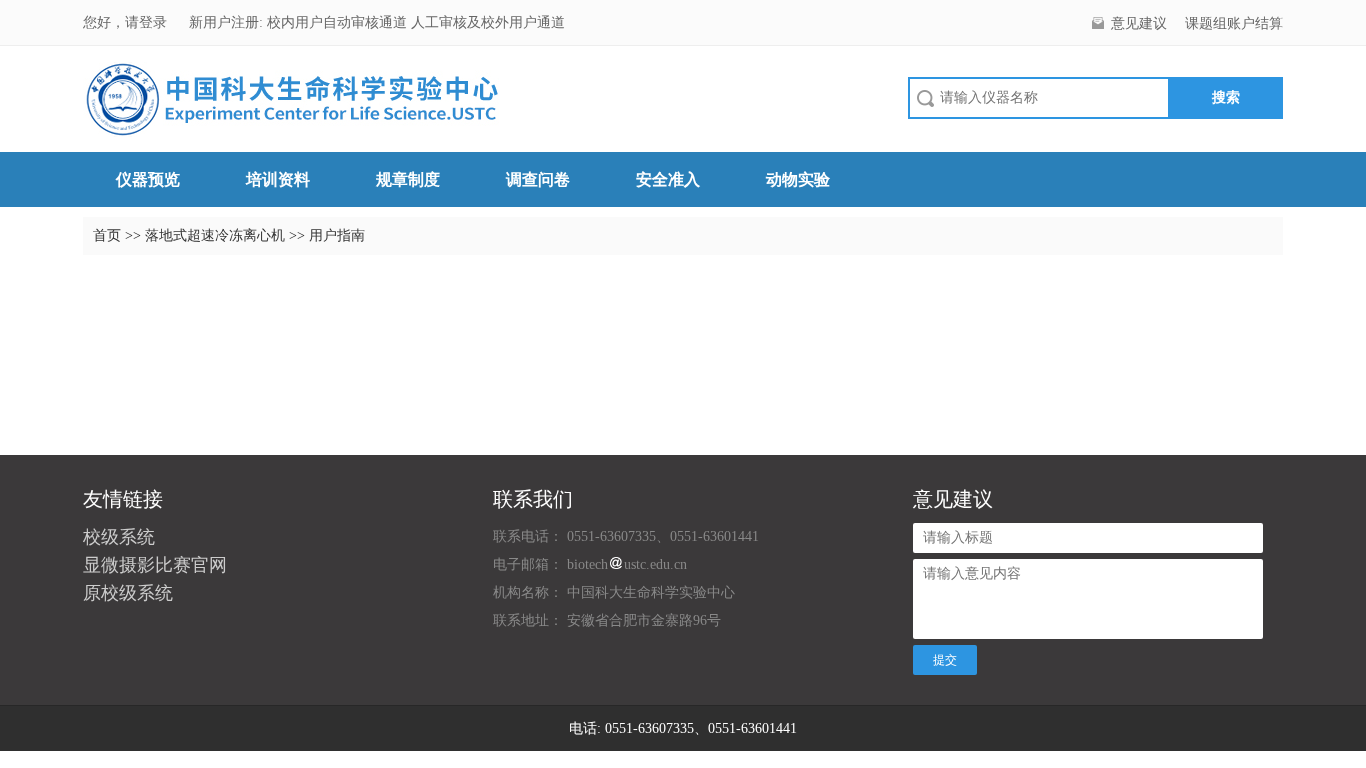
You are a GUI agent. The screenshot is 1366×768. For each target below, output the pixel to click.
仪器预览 (148, 179)
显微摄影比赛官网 (155, 565)
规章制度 (408, 179)
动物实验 (798, 179)
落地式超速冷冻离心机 (217, 235)
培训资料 (278, 179)
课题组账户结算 (1234, 23)
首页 (107, 235)
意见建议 (1139, 23)
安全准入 (668, 179)
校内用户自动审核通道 (339, 22)
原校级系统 (128, 593)
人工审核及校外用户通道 (488, 22)
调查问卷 (538, 179)
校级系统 (119, 537)
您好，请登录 (127, 22)
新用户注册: (226, 22)
